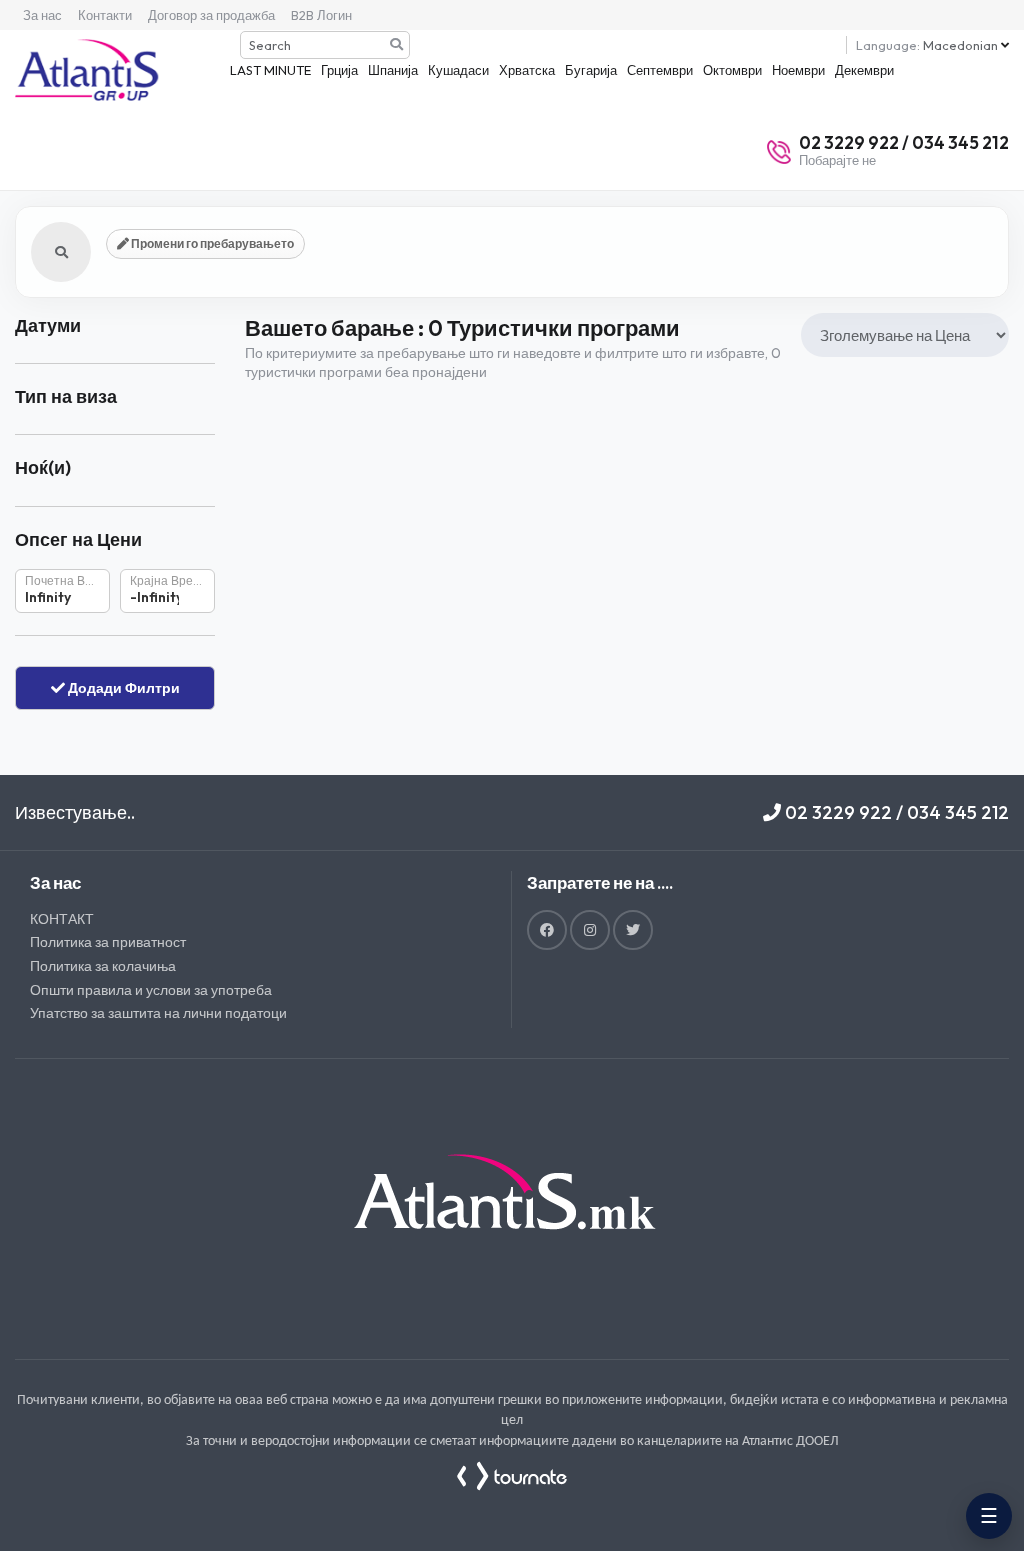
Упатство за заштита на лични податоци (158, 1013)
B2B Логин (321, 15)
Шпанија (393, 70)
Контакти (105, 15)
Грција (339, 70)
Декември (864, 70)
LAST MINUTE (270, 70)
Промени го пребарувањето (211, 243)
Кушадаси (458, 70)
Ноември (798, 70)
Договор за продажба (211, 15)
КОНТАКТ (62, 919)
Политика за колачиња (103, 966)
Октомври (732, 70)
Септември (660, 70)
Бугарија (591, 70)
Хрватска (527, 70)
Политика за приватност (108, 942)
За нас (42, 15)
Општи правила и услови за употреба (151, 990)
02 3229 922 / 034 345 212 (895, 812)
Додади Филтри (122, 688)
